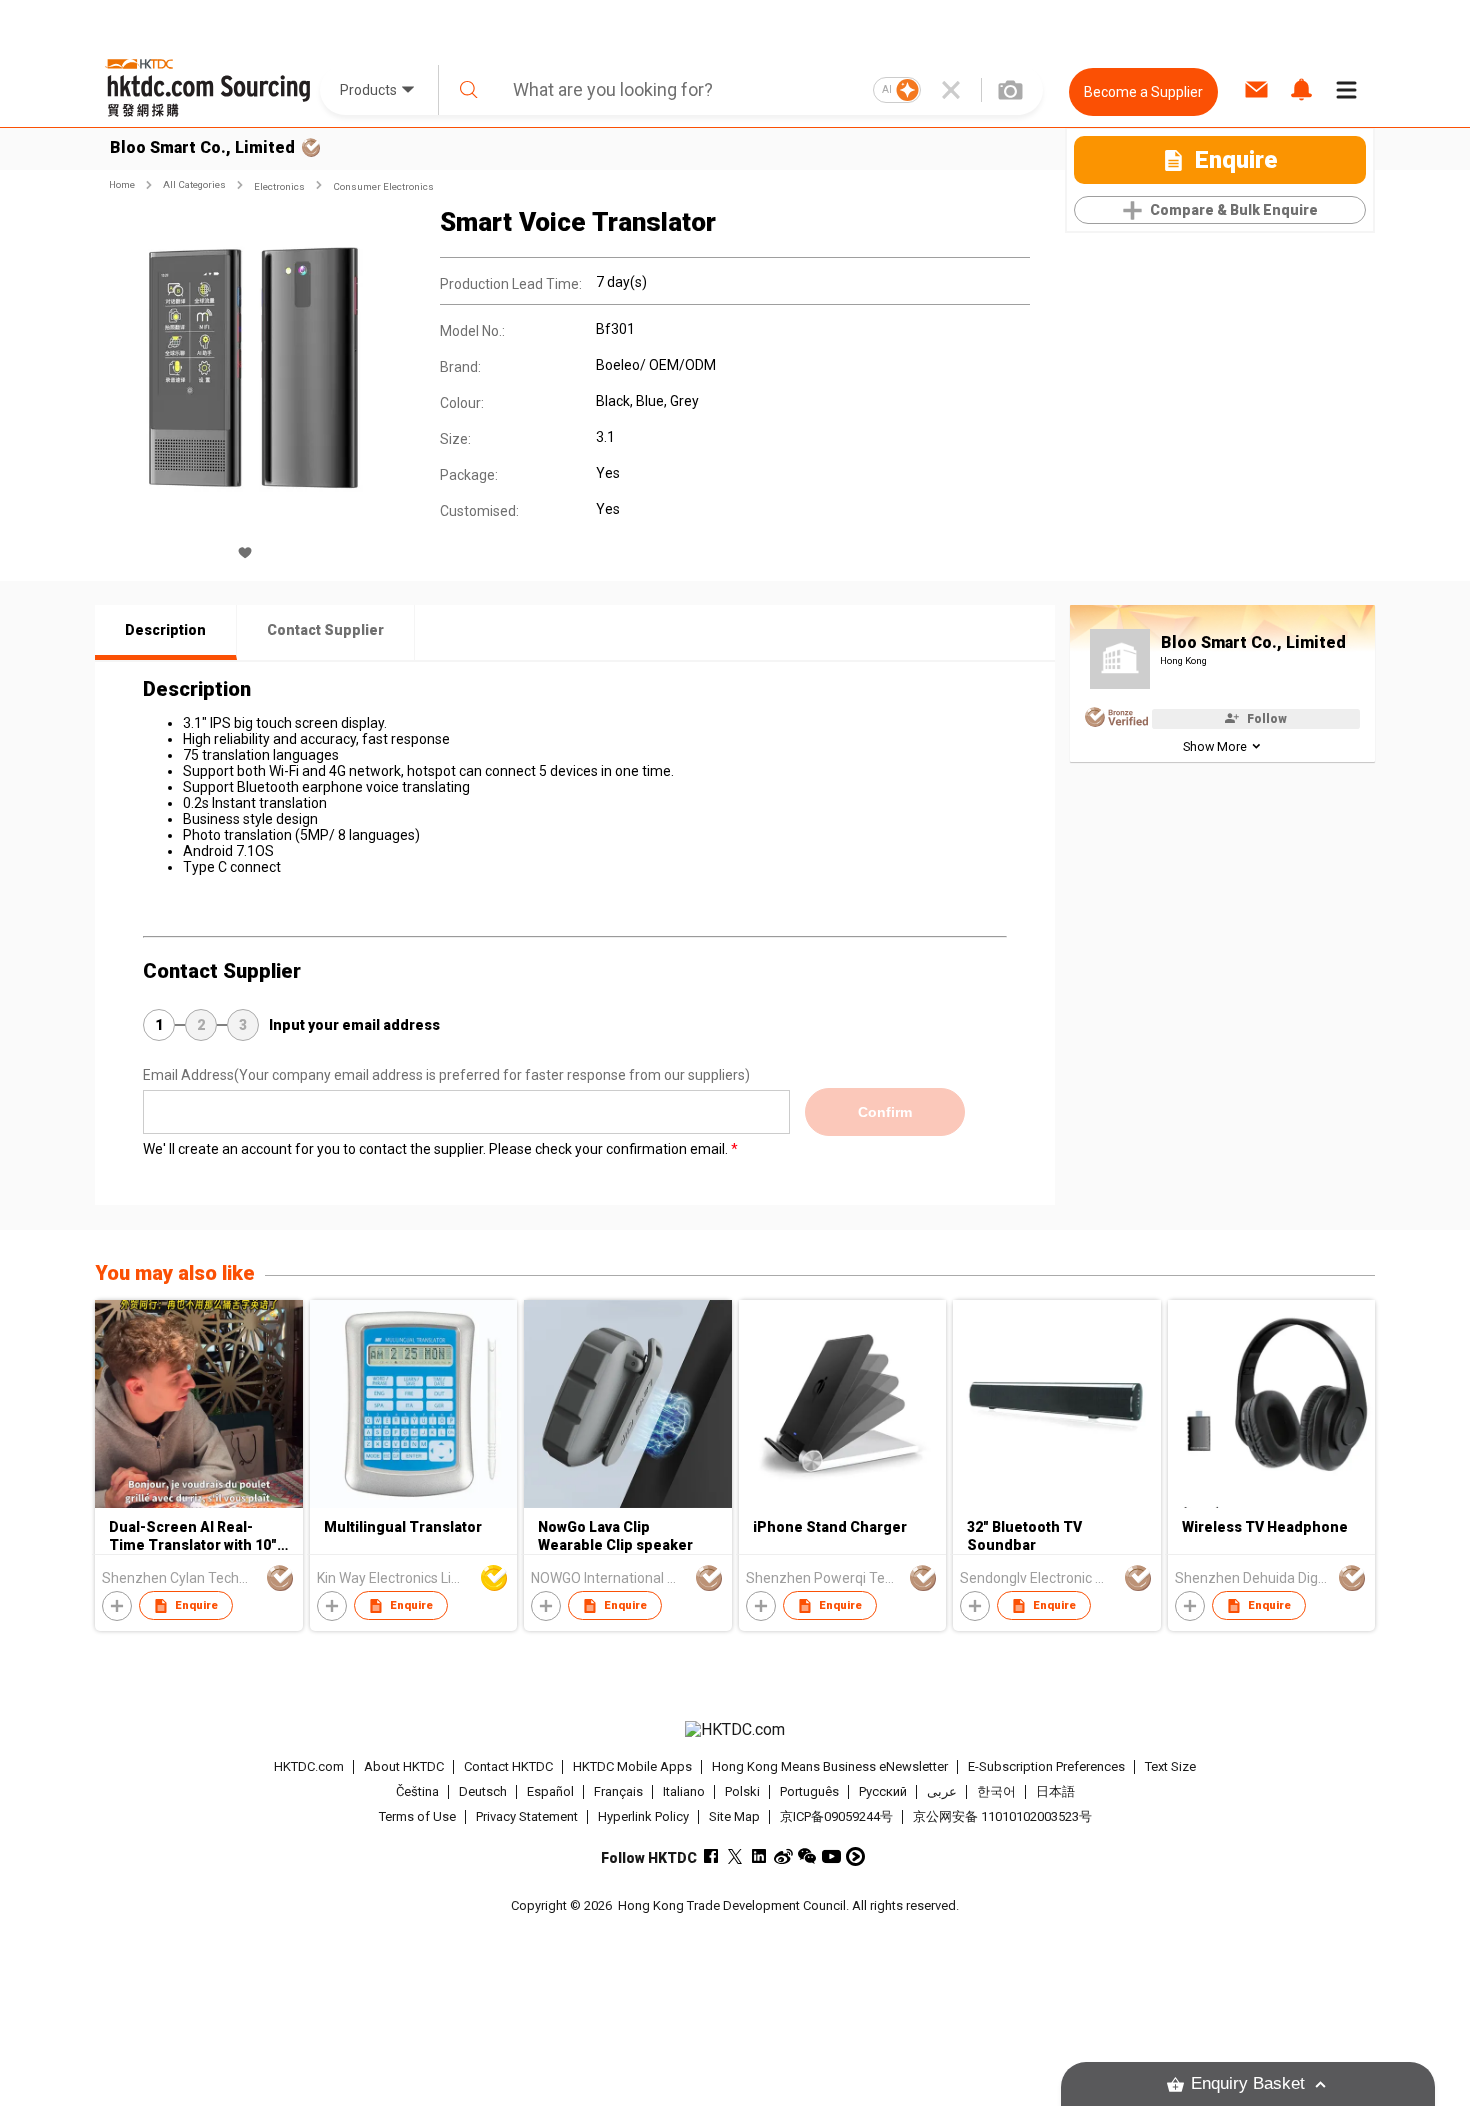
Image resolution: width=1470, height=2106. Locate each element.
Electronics (279, 186)
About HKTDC (404, 1766)
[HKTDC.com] (735, 1730)
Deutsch (483, 1791)
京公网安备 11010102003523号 (1002, 1816)
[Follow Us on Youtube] (831, 1856)
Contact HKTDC (508, 1766)
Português (809, 1791)
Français (618, 1791)
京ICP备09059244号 (836, 1816)
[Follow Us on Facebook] (711, 1856)
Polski (742, 1791)
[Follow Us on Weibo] (783, 1856)
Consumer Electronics (383, 186)
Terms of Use (417, 1816)
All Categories (194, 184)
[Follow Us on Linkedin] (759, 1856)
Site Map (734, 1816)
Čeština (417, 1791)
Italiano (684, 1791)
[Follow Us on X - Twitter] (735, 1856)
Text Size (1170, 1766)
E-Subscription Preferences (1046, 1766)
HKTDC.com (309, 1766)
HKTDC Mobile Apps (632, 1766)
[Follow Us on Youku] (855, 1856)
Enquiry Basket (1248, 2083)
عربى (942, 1791)
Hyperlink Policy (643, 1816)
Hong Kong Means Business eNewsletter (830, 1766)
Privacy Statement (527, 1816)
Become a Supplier (1143, 92)
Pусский (883, 1791)
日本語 (1055, 1791)
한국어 (996, 1791)
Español (550, 1791)
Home (122, 184)
